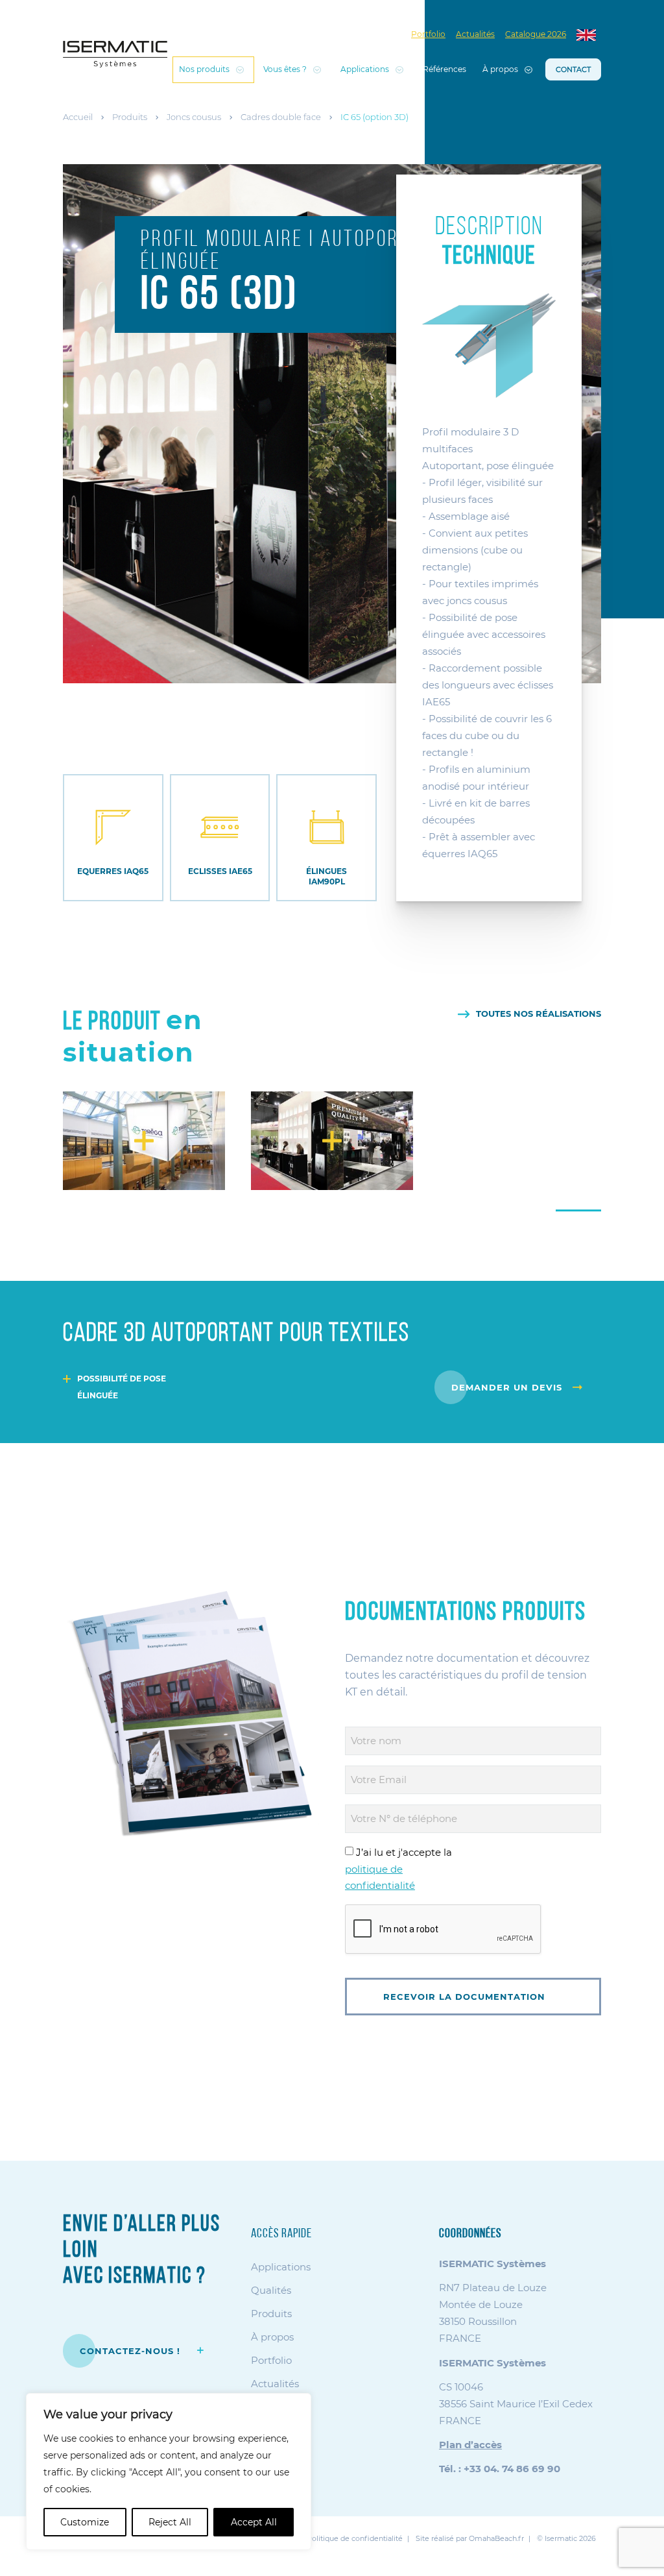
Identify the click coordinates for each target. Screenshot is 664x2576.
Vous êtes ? (285, 69)
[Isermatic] (115, 54)
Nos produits (204, 69)
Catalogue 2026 (536, 34)
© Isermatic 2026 (566, 2538)
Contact (573, 69)
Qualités (271, 2290)
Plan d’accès (470, 2445)
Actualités (475, 34)
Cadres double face (281, 117)
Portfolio (428, 34)
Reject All (170, 2522)
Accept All (254, 2522)
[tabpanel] (144, 1141)
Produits (130, 117)
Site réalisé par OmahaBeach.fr (470, 2538)
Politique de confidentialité (355, 2538)
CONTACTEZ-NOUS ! (132, 2351)
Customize (85, 2522)
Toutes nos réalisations (539, 1014)
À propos (500, 69)
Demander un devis (507, 1387)
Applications (365, 69)
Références (445, 69)
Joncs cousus (194, 117)
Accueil (78, 117)
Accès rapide (281, 2234)
